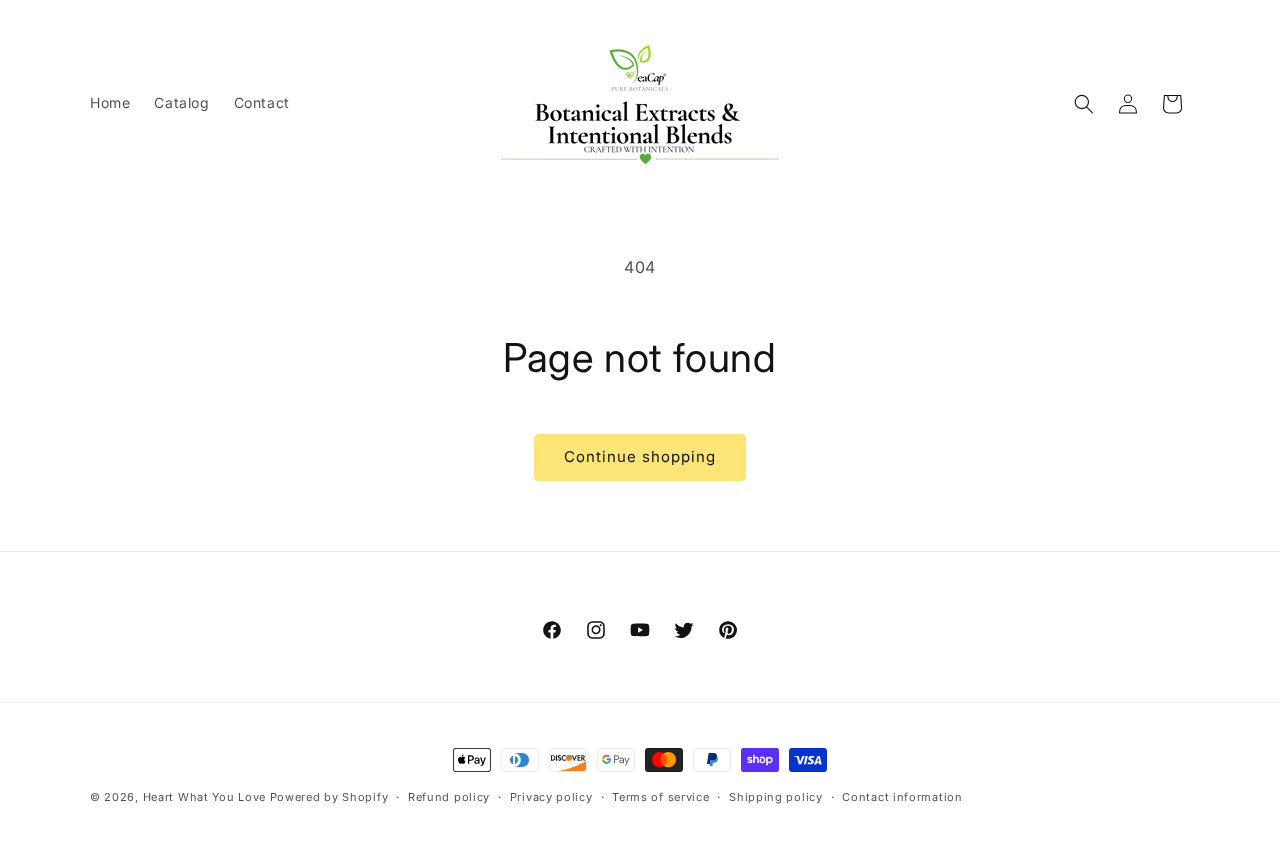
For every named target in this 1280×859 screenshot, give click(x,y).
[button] (1084, 104)
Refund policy (449, 797)
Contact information (902, 797)
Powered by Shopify (329, 797)
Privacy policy (551, 797)
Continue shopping (640, 456)
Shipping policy (776, 797)
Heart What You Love (204, 797)
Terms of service (660, 797)
